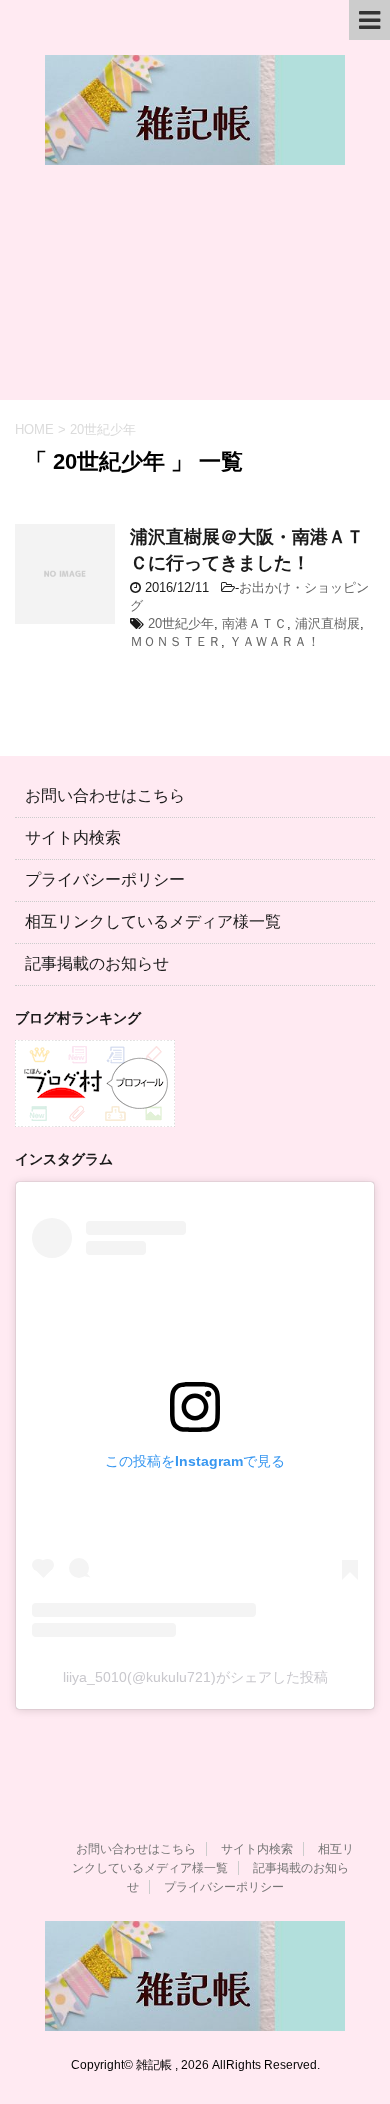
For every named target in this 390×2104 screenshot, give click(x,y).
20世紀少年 (181, 623)
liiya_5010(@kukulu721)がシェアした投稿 (195, 1677)
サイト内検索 (73, 837)
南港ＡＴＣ (254, 623)
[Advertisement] (195, 292)
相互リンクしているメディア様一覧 (153, 921)
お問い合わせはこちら (105, 795)
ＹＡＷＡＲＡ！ (274, 641)
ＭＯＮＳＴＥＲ (175, 641)
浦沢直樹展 (327, 623)
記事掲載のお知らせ (97, 963)
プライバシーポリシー (105, 879)
